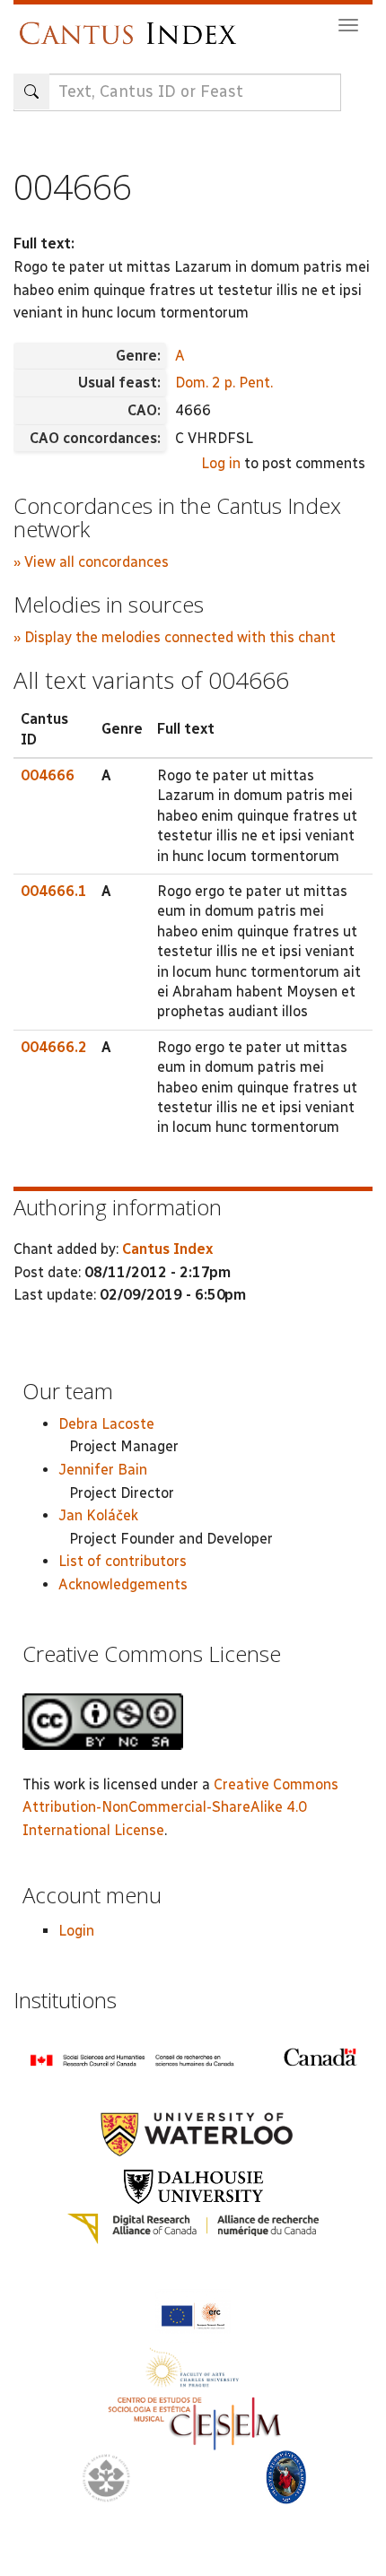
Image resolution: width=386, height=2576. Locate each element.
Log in (221, 463)
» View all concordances (91, 562)
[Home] (132, 25)
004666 (48, 775)
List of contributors (123, 1561)
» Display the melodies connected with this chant (175, 637)
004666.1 (54, 891)
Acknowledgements (123, 1584)
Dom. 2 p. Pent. (224, 383)
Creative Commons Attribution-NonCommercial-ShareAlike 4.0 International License (180, 1807)
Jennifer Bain (103, 1470)
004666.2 (54, 1047)
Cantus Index (167, 1249)
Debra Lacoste (106, 1424)
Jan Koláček (98, 1515)
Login (76, 1931)
